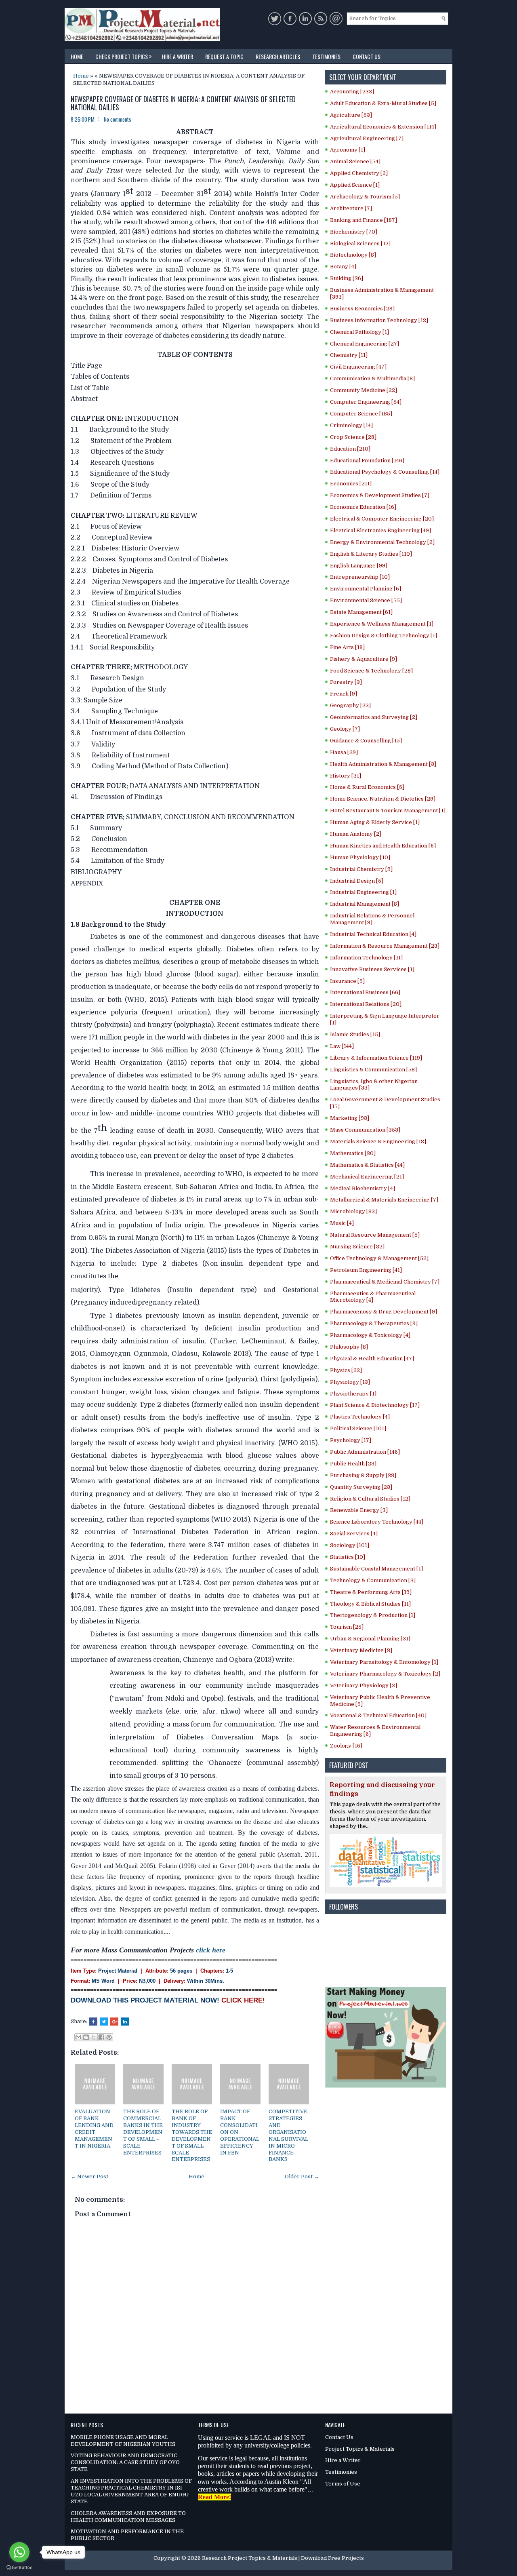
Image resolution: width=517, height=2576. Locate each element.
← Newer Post (89, 2177)
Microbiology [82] (353, 1211)
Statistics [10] (348, 1557)
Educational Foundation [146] (367, 461)
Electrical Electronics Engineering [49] (380, 530)
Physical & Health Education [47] (372, 1359)
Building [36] (347, 278)
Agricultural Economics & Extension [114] (383, 127)
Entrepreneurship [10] (360, 577)
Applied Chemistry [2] (359, 173)
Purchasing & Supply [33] (363, 1475)
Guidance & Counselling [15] (366, 741)
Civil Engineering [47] (358, 367)
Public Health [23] (353, 1464)
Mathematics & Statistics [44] (367, 1165)
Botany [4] (343, 267)
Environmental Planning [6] (366, 589)
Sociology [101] (350, 1545)
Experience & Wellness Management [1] (382, 624)
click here (211, 1950)
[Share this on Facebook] (93, 2022)
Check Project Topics (124, 56)
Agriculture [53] (351, 115)
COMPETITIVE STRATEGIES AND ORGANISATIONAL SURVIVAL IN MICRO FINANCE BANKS (288, 2135)
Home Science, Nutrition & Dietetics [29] (383, 799)
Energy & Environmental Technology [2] (382, 542)
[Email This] (78, 2037)
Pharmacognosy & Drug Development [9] (384, 1312)
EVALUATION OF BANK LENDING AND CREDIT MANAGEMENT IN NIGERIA (94, 2128)
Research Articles (278, 56)
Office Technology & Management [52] (379, 1258)
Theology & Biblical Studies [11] (370, 1604)
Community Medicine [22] (364, 390)
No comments (118, 119)
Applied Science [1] (355, 185)
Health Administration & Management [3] (383, 764)
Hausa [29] (344, 752)
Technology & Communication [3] (373, 1580)
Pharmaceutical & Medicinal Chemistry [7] (385, 1282)
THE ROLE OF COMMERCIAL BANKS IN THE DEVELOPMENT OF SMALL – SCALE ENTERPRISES (143, 2132)
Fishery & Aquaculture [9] (364, 659)
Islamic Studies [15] (355, 1034)
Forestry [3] (346, 682)
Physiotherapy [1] (353, 1394)
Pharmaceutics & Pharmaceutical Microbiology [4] (373, 1297)
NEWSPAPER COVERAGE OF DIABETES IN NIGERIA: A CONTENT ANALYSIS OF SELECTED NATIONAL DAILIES (183, 103)
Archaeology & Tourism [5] (365, 197)
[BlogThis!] (86, 2037)
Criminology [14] (351, 425)
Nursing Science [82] (357, 1247)
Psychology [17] (351, 1440)
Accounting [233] (352, 92)
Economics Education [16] (363, 507)
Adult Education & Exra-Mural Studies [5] (383, 103)
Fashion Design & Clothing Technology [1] (384, 636)
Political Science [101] (358, 1428)
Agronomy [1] (348, 150)
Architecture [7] (351, 208)
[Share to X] (94, 2037)
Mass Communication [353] (365, 1130)
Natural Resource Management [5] (375, 1235)
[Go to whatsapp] (19, 2552)
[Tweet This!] (104, 2022)
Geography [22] (350, 705)
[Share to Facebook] (101, 2037)
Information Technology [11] (366, 958)
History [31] (346, 776)
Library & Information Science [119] (376, 1058)
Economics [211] (351, 484)
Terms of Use (343, 2484)
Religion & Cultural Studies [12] (370, 1499)
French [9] (344, 694)
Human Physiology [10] (360, 857)
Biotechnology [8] (353, 255)
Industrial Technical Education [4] (373, 934)
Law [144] (342, 1046)
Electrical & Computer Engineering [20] (382, 519)
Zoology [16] (346, 1746)
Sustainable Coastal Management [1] (376, 1569)
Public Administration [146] (365, 1452)
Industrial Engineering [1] (363, 892)
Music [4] (342, 1223)
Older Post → (302, 2177)
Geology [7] (345, 729)
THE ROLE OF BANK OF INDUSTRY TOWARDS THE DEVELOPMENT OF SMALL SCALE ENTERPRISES (192, 2135)
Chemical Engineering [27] (365, 344)
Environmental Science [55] (366, 600)
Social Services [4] (354, 1534)
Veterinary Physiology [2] (364, 1685)
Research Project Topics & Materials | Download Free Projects (283, 2558)
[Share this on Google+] (114, 2022)
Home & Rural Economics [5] (367, 787)
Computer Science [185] (361, 414)
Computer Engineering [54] (366, 402)
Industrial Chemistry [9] (361, 869)
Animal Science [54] (355, 161)
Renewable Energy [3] (359, 1510)
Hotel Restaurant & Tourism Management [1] (388, 811)
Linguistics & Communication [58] (373, 1070)
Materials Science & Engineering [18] (378, 1141)
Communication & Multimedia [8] (372, 378)
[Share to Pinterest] (109, 2037)
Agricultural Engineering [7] (367, 138)
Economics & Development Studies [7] (380, 495)
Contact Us (367, 56)
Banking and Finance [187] (364, 220)
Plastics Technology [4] (360, 1417)
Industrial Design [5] (357, 881)
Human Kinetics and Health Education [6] (383, 846)
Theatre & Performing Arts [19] (371, 1592)
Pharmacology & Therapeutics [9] (374, 1323)
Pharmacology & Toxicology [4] (370, 1335)
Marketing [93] (350, 1118)
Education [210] (350, 449)
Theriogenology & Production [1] (373, 1615)
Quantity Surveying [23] (361, 1487)
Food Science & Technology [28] (371, 671)
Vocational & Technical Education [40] (378, 1715)
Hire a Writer (178, 56)
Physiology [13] (350, 1382)
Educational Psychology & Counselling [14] (385, 472)
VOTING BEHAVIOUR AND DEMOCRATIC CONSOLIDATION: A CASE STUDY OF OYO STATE (125, 2462)
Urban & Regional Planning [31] (370, 1639)
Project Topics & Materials (360, 2449)
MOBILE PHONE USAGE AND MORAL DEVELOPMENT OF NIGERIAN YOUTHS (123, 2441)
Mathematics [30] (353, 1153)
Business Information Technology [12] (379, 320)
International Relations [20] (366, 1004)
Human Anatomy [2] (356, 834)
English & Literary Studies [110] (371, 554)
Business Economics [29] (362, 309)
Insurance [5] (347, 981)
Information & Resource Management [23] (385, 946)
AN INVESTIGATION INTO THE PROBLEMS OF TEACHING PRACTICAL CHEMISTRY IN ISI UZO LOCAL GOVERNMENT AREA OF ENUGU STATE (131, 2491)
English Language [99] (359, 566)
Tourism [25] (347, 1627)
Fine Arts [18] (347, 647)
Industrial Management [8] (365, 904)
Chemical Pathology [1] (359, 332)
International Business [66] (365, 992)
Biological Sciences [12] (360, 243)
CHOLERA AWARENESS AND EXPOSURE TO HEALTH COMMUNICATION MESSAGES (128, 2517)
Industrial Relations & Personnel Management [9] (372, 919)
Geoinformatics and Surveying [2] (374, 717)
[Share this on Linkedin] (125, 2022)
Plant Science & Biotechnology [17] (375, 1405)
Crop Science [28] (353, 437)
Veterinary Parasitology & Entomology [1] (384, 1662)
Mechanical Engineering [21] (367, 1177)
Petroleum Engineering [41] (366, 1270)
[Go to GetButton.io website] (19, 2568)
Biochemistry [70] (354, 232)
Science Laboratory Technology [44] (377, 1522)
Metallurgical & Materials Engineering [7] (384, 1200)
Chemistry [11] (349, 355)
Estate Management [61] (361, 612)
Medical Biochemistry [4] (363, 1188)
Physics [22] (346, 1370)
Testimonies (326, 56)
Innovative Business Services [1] (372, 969)
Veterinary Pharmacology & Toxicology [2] (385, 1674)
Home (77, 56)
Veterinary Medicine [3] (361, 1650)
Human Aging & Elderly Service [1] (375, 822)
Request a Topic (224, 56)
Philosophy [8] (349, 1347)
